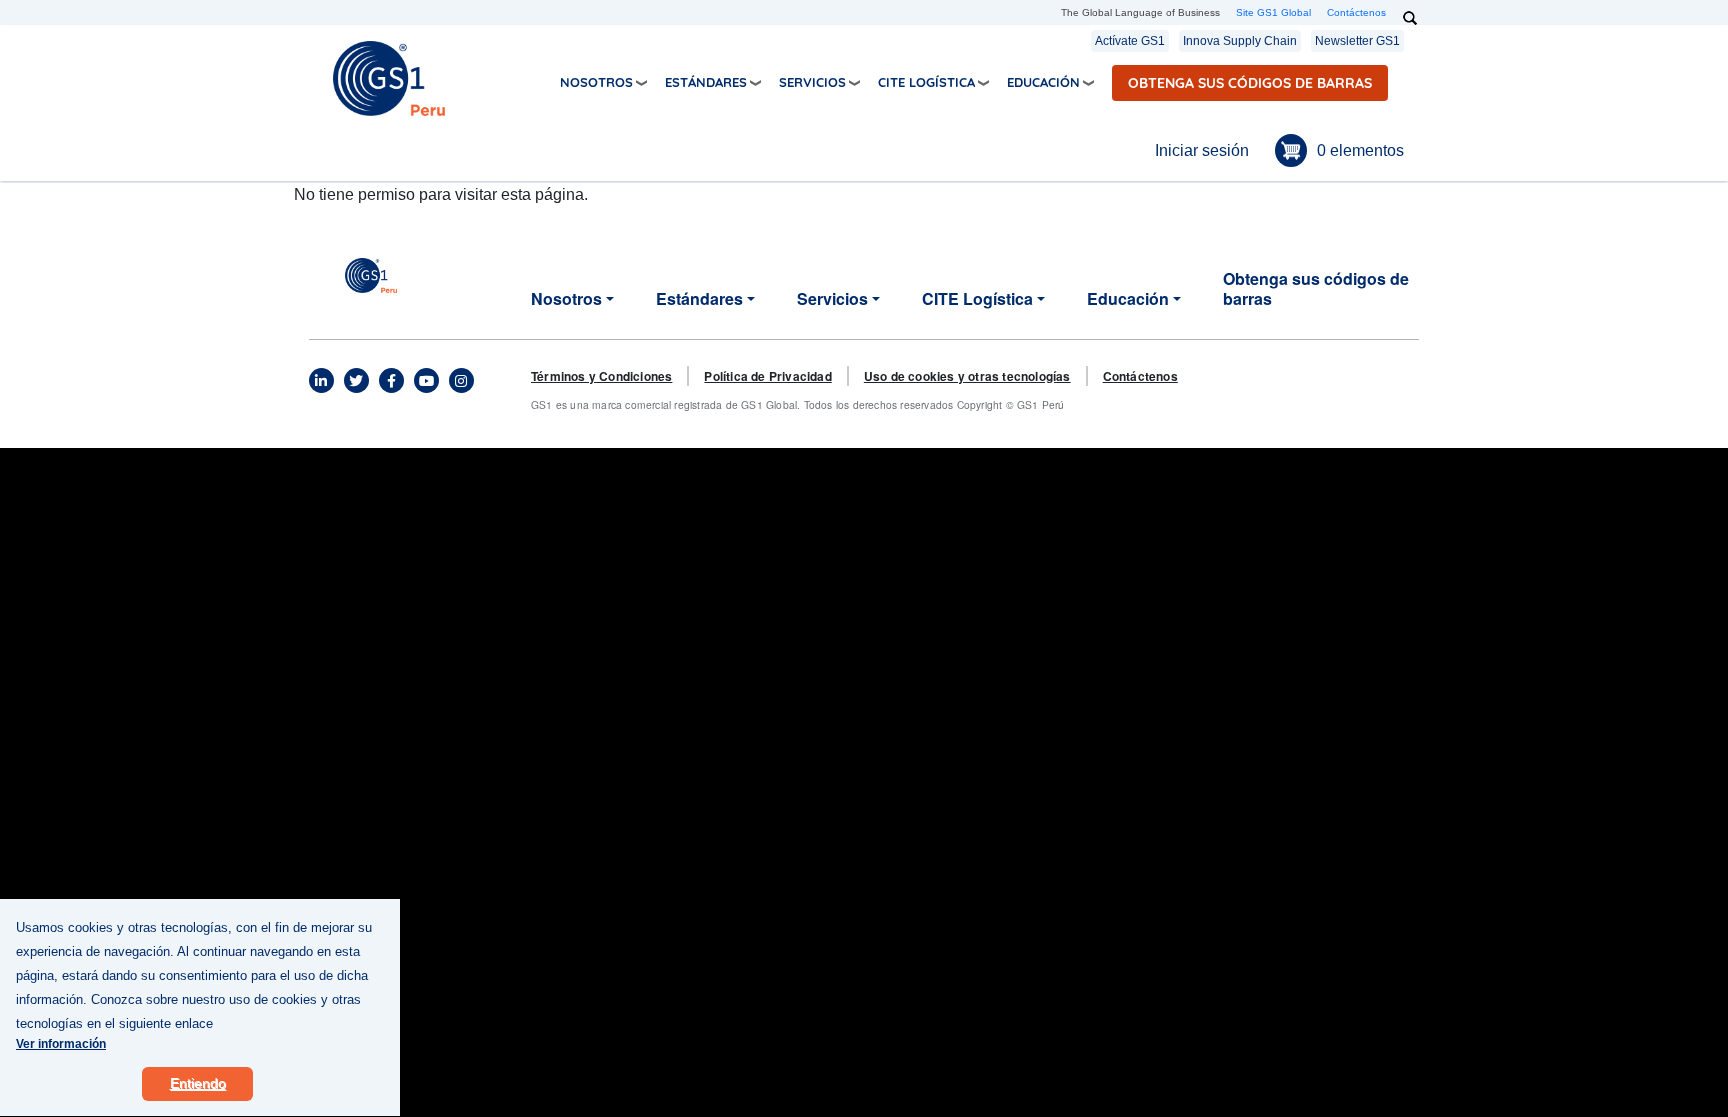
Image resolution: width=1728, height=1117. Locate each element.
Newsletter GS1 (1357, 41)
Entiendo (198, 1083)
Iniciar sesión (1202, 150)
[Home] (389, 77)
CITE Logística (926, 82)
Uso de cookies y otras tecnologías (967, 376)
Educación (1043, 82)
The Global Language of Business (1140, 12)
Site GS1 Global (1273, 12)
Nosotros (596, 82)
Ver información (61, 1044)
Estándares (706, 82)
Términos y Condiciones (601, 376)
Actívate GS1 (1130, 41)
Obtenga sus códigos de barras (1250, 83)
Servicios (812, 82)
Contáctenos (1356, 12)
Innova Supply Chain (1240, 41)
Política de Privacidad (767, 376)
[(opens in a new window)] (321, 381)
